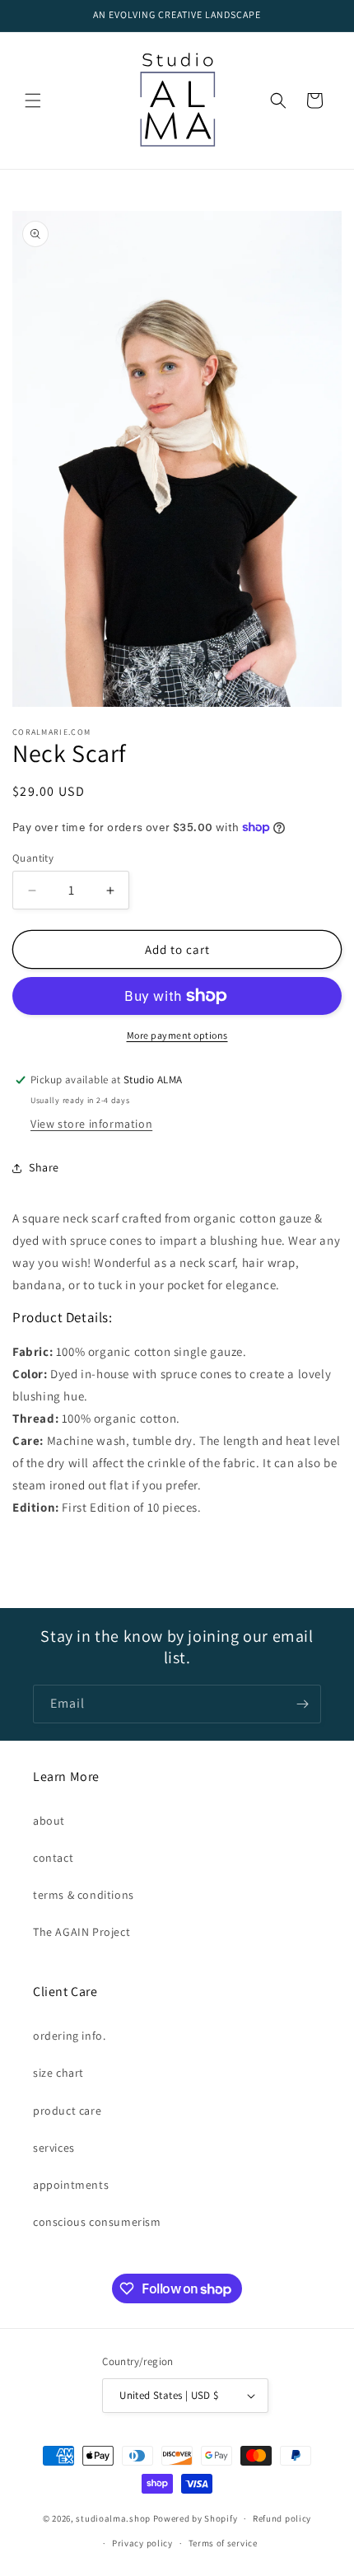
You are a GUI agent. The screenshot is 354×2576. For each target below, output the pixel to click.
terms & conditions (84, 1895)
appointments (71, 2185)
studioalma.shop (113, 2518)
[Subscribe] (302, 1704)
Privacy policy (142, 2543)
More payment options (177, 1035)
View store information (91, 1124)
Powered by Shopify (196, 2518)
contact (53, 1858)
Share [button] (44, 1167)
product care (67, 2111)
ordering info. (69, 2036)
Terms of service (223, 2543)
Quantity (33, 858)
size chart (58, 2073)
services (54, 2148)
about (49, 1821)
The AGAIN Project (82, 1932)
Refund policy (282, 2518)
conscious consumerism (97, 2222)
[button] (33, 101)
